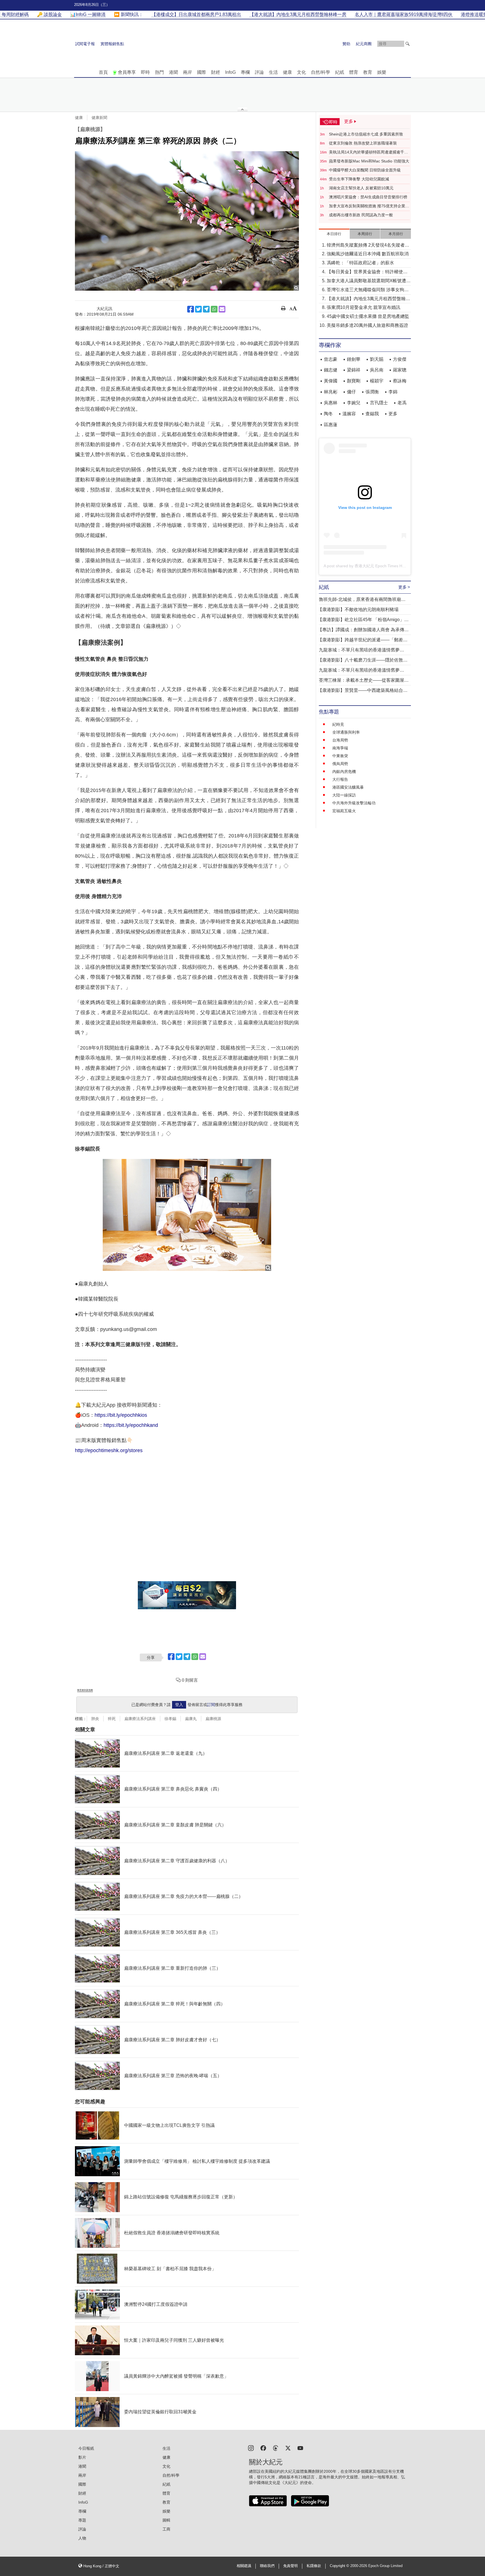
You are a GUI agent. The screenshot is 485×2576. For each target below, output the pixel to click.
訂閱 (211, 1705)
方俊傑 (400, 359)
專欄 (245, 72)
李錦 (393, 392)
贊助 (346, 44)
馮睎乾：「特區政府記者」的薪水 (360, 263)
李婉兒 (354, 403)
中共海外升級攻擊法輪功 (354, 803)
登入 (179, 1705)
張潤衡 (372, 392)
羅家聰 (400, 370)
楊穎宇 (377, 381)
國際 (202, 72)
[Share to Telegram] (206, 309)
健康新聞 (99, 118)
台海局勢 (340, 740)
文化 (301, 72)
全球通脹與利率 (346, 732)
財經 (216, 72)
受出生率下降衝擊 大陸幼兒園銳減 (359, 179)
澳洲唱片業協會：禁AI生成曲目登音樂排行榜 (368, 197)
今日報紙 (86, 2448)
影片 (82, 2457)
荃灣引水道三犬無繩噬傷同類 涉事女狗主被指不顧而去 (368, 290)
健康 (287, 72)
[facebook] (263, 2448)
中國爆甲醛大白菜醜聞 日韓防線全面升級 (365, 170)
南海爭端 (340, 748)
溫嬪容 (349, 414)
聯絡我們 (267, 2566)
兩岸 (187, 72)
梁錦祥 (354, 370)
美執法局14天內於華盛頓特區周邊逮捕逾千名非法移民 (369, 152)
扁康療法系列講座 (140, 1719)
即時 (145, 72)
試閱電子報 (85, 44)
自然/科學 (321, 72)
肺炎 (95, 1719)
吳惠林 (331, 403)
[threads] (276, 2448)
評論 (259, 72)
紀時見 (338, 724)
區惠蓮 (331, 425)
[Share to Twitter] (198, 309)
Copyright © (340, 2566)
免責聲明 (290, 2566)
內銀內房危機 (344, 772)
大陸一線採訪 (344, 795)
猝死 (112, 1719)
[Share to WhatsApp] (214, 309)
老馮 (402, 403)
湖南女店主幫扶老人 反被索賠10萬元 (361, 188)
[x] (288, 2448)
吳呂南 (377, 370)
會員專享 (127, 72)
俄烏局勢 (340, 764)
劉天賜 (377, 359)
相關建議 (244, 2566)
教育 (368, 72)
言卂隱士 (379, 403)
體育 (354, 72)
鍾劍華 (354, 359)
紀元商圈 (364, 44)
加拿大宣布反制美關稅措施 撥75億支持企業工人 (369, 206)
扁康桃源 (213, 1719)
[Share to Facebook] (191, 309)
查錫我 (372, 414)
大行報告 (340, 779)
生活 (273, 72)
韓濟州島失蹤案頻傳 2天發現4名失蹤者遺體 (368, 246)
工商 (166, 2529)
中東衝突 (340, 756)
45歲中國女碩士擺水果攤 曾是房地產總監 (368, 316)
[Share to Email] (222, 309)
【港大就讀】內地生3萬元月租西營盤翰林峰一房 (368, 299)
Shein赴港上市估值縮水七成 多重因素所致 (366, 134)
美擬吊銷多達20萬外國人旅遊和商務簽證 (367, 325)
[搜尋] (408, 44)
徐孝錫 (170, 1719)
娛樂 (382, 72)
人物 (82, 2538)
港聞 (173, 72)
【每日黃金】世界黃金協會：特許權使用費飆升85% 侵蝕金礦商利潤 (367, 272)
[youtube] (300, 2448)
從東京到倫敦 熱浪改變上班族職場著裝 (363, 143)
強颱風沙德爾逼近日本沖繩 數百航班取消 (368, 254)
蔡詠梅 (400, 381)
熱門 (159, 72)
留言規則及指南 (85, 1690)
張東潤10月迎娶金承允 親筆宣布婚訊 (363, 307)
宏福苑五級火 (344, 811)
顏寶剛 (354, 381)
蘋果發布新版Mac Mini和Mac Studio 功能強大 (369, 161)
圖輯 (166, 2520)
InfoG (230, 72)
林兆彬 (331, 392)
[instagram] (251, 2448)
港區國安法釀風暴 (348, 787)
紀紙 (340, 72)
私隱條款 (314, 2566)
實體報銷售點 (112, 44)
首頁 (103, 72)
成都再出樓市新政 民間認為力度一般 (361, 215)
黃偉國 (331, 381)
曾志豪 (331, 359)
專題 (82, 2520)
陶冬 (328, 414)
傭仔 (351, 392)
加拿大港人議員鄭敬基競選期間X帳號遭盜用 (369, 281)
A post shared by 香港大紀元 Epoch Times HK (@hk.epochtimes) (381, 566)
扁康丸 (191, 1719)
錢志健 (331, 370)
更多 (393, 414)
